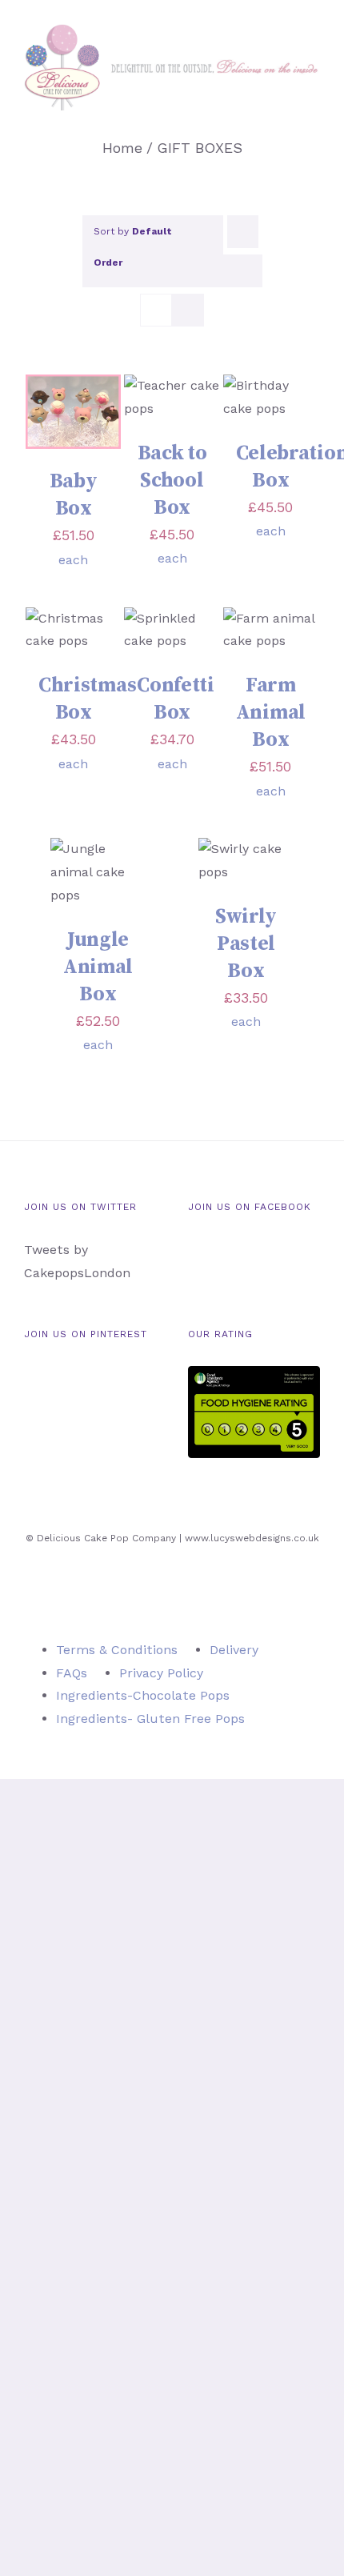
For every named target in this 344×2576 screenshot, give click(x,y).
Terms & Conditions (117, 1650)
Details (74, 414)
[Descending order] (243, 232)
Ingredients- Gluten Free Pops (150, 1719)
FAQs (72, 1673)
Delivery (234, 1650)
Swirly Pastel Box (246, 944)
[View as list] (188, 310)
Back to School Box (172, 481)
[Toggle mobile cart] (285, 119)
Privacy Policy (161, 1673)
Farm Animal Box (271, 713)
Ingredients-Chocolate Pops (143, 1695)
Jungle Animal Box (98, 967)
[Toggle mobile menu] (314, 119)
